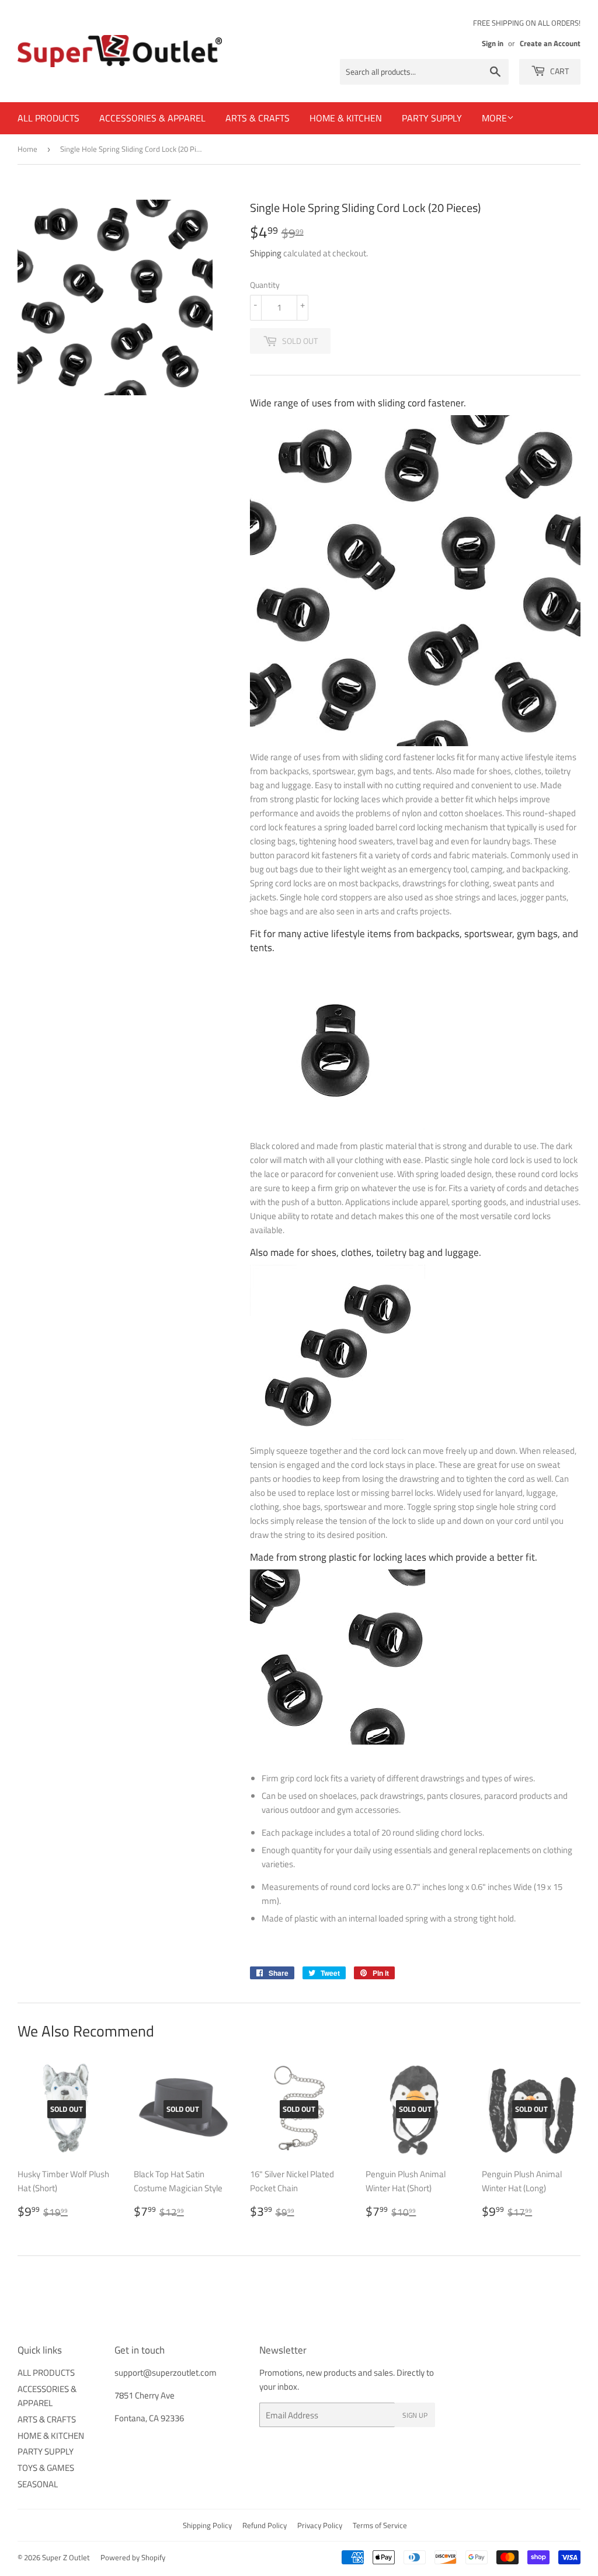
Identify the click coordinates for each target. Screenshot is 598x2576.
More (494, 118)
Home (27, 149)
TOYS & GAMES (46, 2468)
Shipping (266, 253)
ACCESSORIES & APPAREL (152, 118)
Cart (559, 71)
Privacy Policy (320, 2525)
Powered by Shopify (133, 2557)
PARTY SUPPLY (432, 118)
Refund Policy (265, 2525)
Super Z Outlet (66, 2557)
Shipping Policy (207, 2525)
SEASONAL (38, 2484)
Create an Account (550, 43)
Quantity (265, 285)
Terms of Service (380, 2525)
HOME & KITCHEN (346, 118)
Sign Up (415, 2415)
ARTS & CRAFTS (258, 118)
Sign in (493, 43)
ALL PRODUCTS (48, 118)
